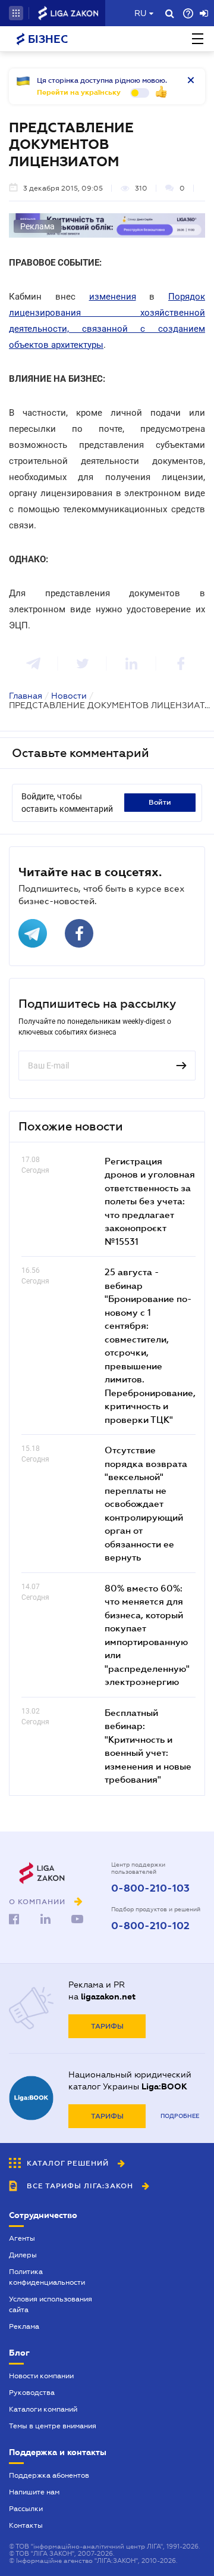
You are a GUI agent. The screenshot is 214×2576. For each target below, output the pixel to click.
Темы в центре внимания (53, 2426)
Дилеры (23, 2255)
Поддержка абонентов (49, 2475)
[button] (16, 13)
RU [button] (140, 13)
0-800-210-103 (150, 1889)
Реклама (24, 2326)
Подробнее (180, 2116)
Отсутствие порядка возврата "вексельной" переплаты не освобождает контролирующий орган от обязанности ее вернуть (146, 1503)
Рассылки (26, 2509)
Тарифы (107, 2026)
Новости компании (41, 2376)
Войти (160, 802)
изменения (113, 297)
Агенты (22, 2238)
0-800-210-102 (150, 1926)
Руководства (32, 2393)
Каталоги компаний (43, 2409)
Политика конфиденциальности (47, 2277)
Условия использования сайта (51, 2304)
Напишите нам (34, 2492)
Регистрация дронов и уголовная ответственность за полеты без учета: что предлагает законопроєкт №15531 (150, 1201)
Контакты (26, 2525)
